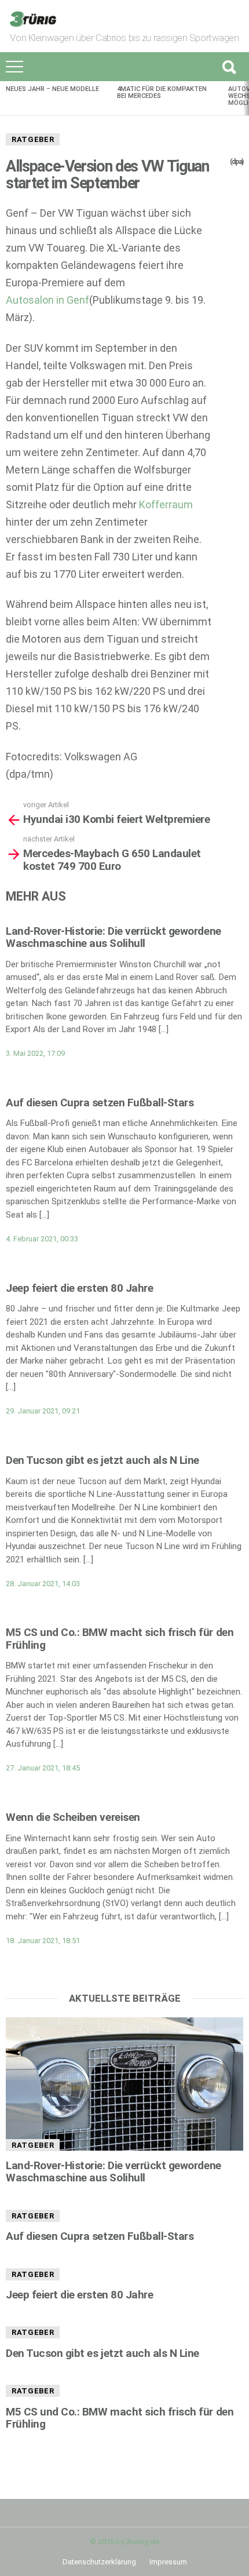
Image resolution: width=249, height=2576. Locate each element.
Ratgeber (33, 139)
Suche (229, 67)
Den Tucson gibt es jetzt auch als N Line (102, 1460)
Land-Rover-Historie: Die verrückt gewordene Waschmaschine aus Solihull (113, 937)
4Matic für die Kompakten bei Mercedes (162, 92)
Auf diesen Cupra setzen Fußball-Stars (100, 1103)
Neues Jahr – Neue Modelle (52, 89)
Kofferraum (166, 504)
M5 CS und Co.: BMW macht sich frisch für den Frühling (120, 1638)
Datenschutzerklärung (99, 2562)
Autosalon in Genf (47, 300)
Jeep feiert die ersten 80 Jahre (79, 1288)
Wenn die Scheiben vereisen (73, 1817)
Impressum (168, 2562)
